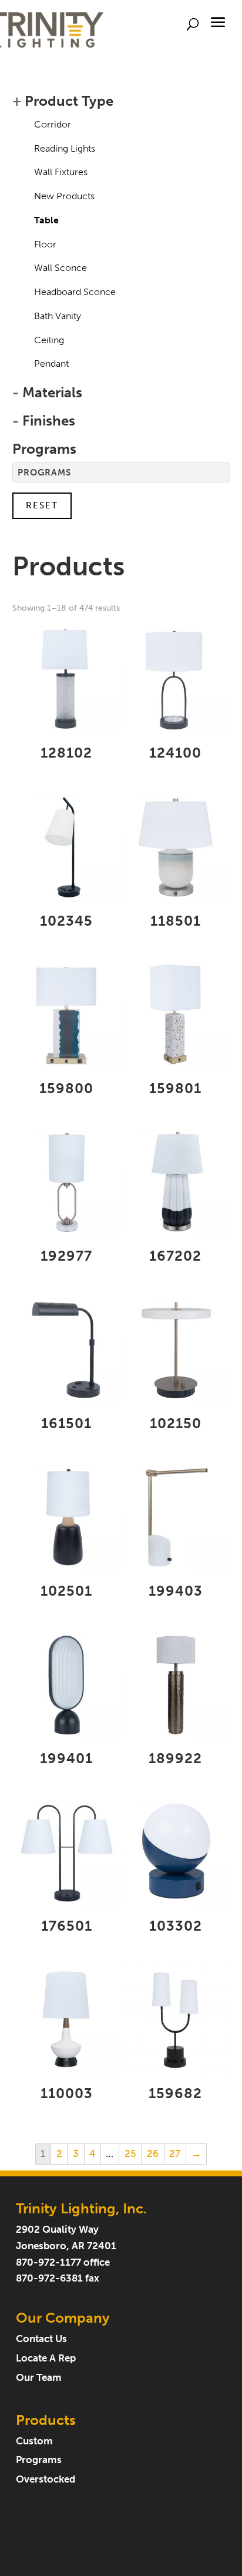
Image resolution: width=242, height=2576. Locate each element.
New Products (64, 196)
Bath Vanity (58, 316)
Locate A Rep (46, 2358)
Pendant (51, 364)
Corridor (53, 124)
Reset (42, 505)
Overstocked (46, 2479)
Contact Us (41, 2339)
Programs (39, 2460)
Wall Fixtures (61, 172)
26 (153, 2154)
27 (175, 2154)
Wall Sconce (60, 268)
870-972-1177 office (63, 2262)
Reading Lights (65, 148)
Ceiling (49, 340)
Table (46, 220)
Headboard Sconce (75, 292)
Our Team (39, 2378)
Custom (34, 2441)
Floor (45, 244)
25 (130, 2154)
